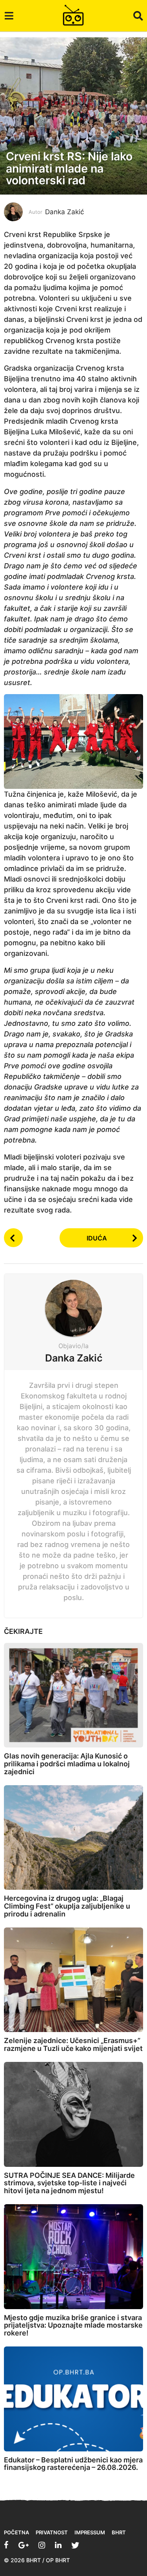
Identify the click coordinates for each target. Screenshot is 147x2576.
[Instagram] (42, 2545)
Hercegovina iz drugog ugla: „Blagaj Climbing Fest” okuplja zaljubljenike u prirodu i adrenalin (67, 1906)
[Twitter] (75, 2545)
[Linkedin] (58, 2545)
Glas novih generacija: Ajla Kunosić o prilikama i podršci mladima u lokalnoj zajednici (67, 1764)
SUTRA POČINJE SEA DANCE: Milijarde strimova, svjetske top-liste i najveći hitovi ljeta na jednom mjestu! (69, 2183)
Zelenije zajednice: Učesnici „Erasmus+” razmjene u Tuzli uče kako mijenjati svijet (73, 2044)
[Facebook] (6, 2545)
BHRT (119, 2532)
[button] (9, 16)
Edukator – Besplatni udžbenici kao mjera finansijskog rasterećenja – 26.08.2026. (73, 2464)
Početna (16, 2532)
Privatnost (52, 2532)
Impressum (90, 2532)
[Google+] (24, 2545)
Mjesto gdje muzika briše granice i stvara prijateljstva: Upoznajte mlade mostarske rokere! (73, 2325)
